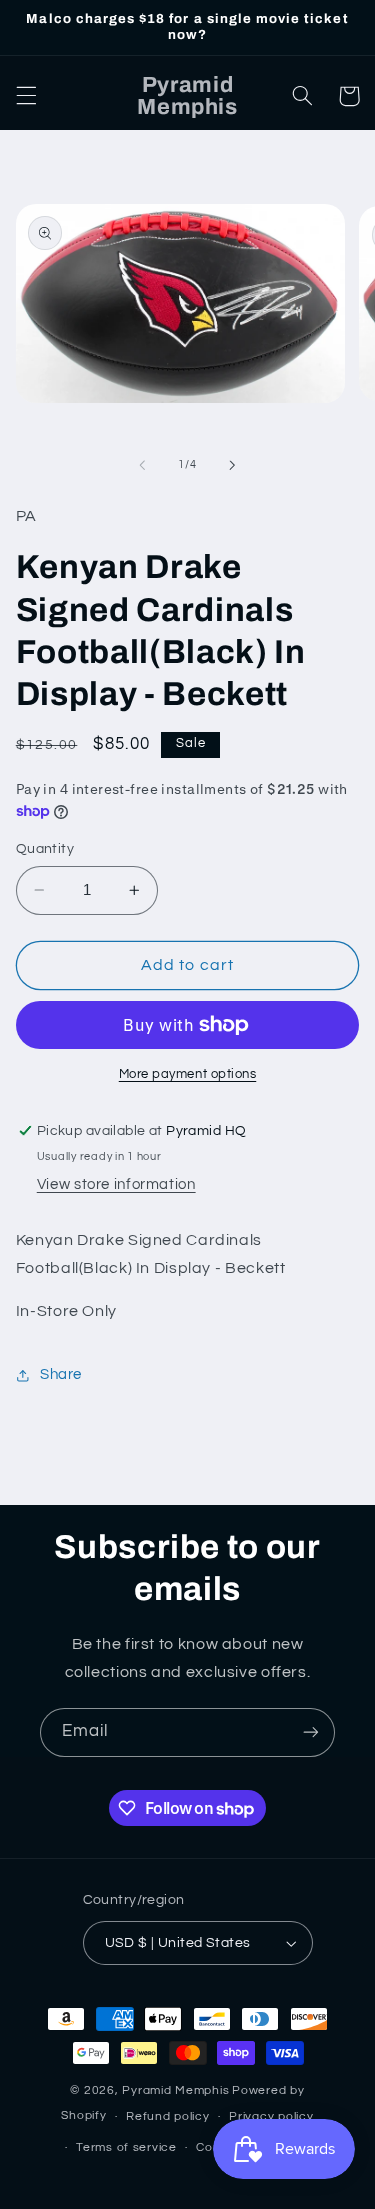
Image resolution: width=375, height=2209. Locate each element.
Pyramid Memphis (175, 2090)
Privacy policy (271, 2116)
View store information (116, 1184)
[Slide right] (233, 465)
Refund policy (168, 2116)
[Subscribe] (311, 1732)
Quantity (45, 849)
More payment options (188, 1074)
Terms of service (126, 2147)
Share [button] (61, 1374)
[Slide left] (142, 465)
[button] (26, 96)
